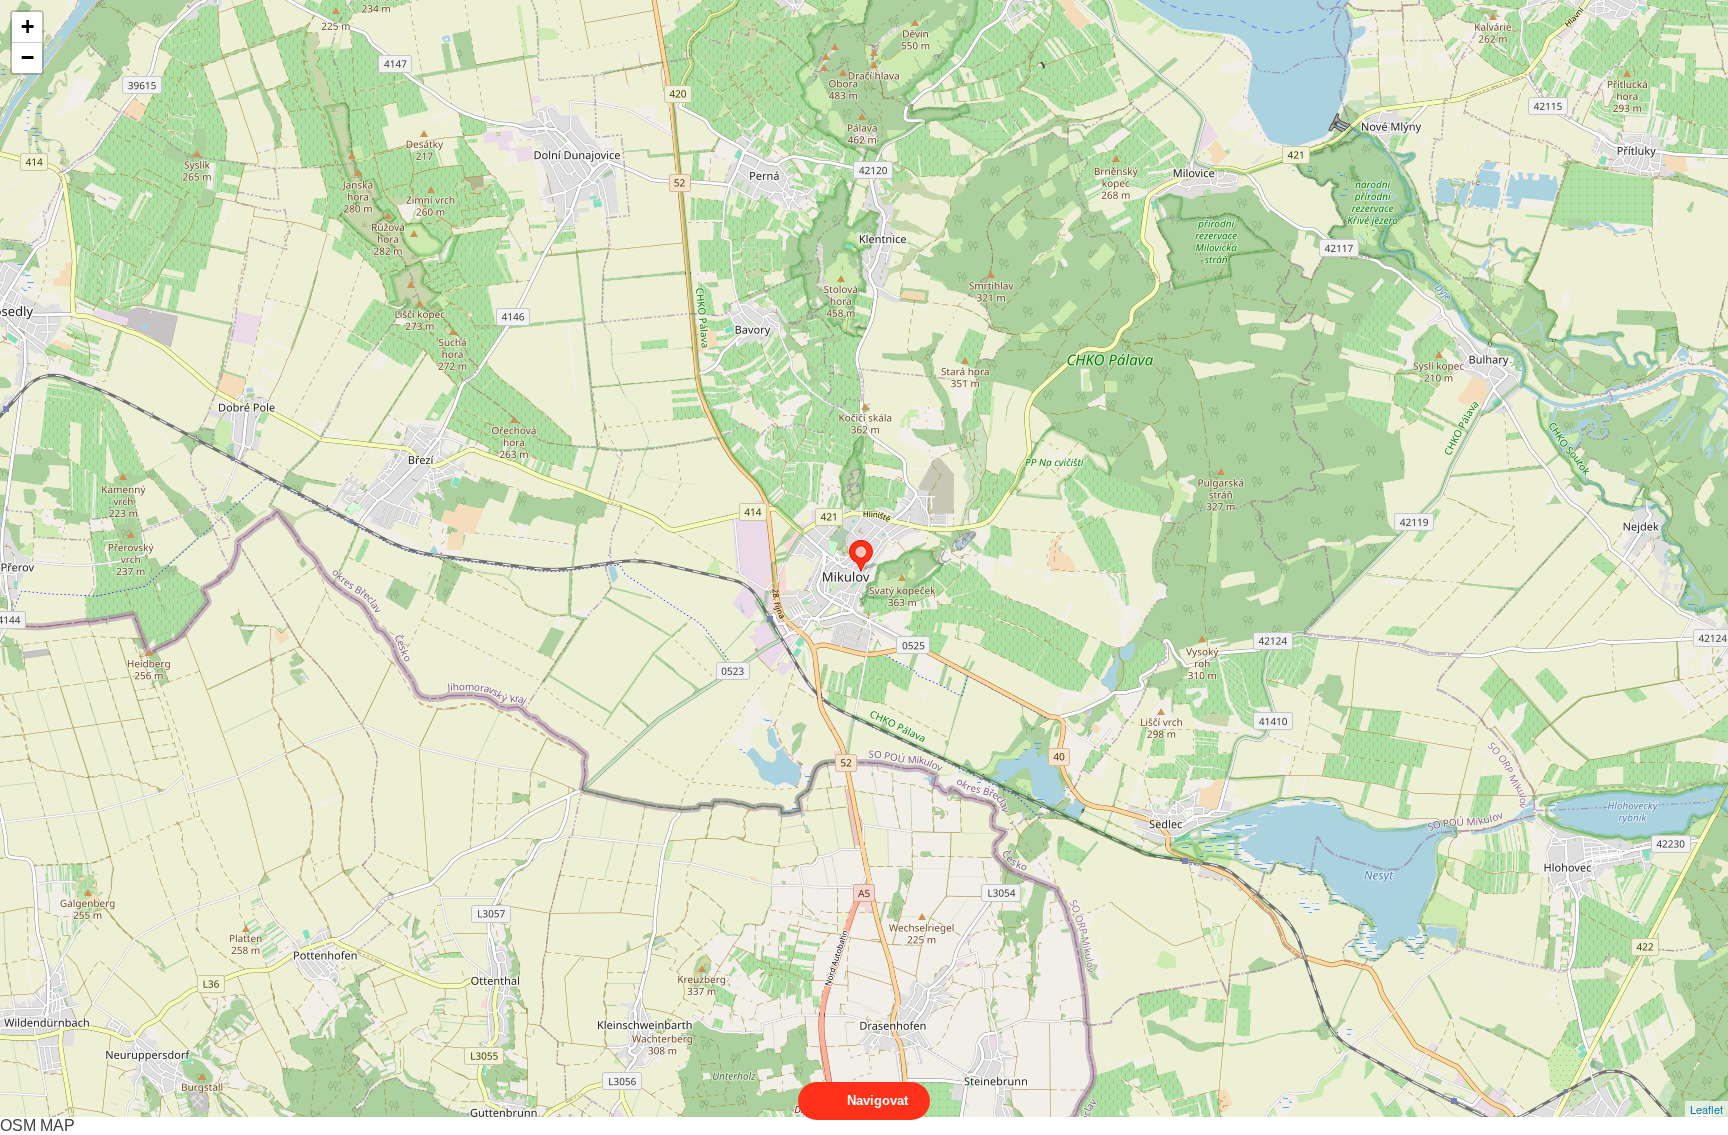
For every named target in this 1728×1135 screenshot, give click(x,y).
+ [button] (27, 26)
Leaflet (1706, 1109)
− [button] (27, 57)
